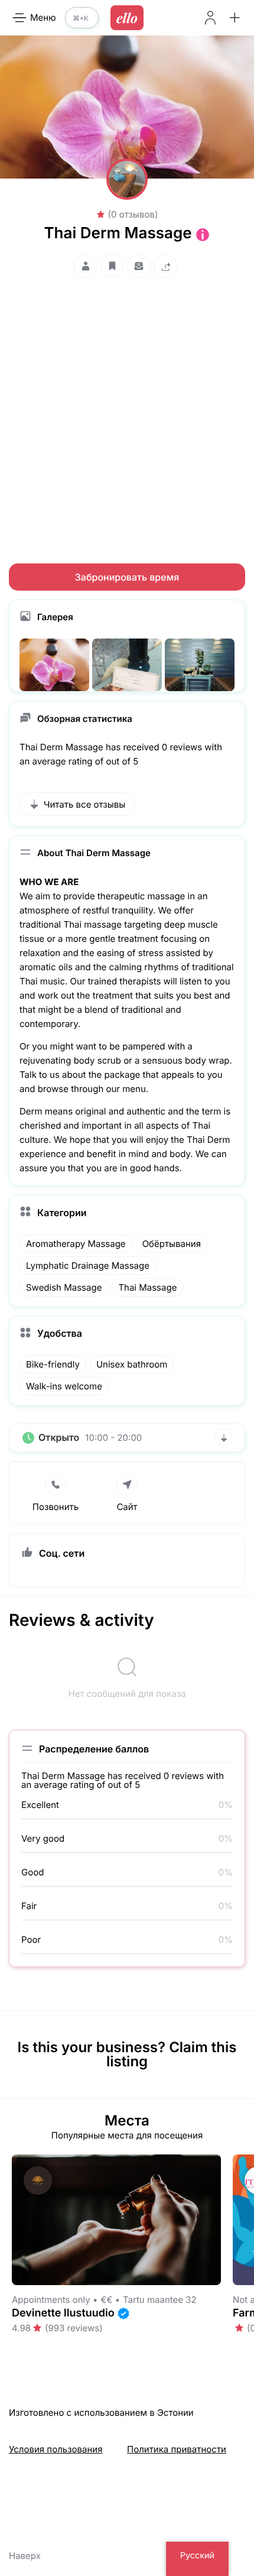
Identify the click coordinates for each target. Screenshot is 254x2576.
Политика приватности (177, 2449)
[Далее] (253, 2251)
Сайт (127, 1507)
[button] (235, 18)
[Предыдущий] (1, 2251)
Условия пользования (56, 2449)
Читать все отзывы (84, 804)
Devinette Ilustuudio (63, 2313)
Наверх (25, 2556)
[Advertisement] (127, 410)
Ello (127, 18)
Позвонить (56, 1507)
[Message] (139, 266)
